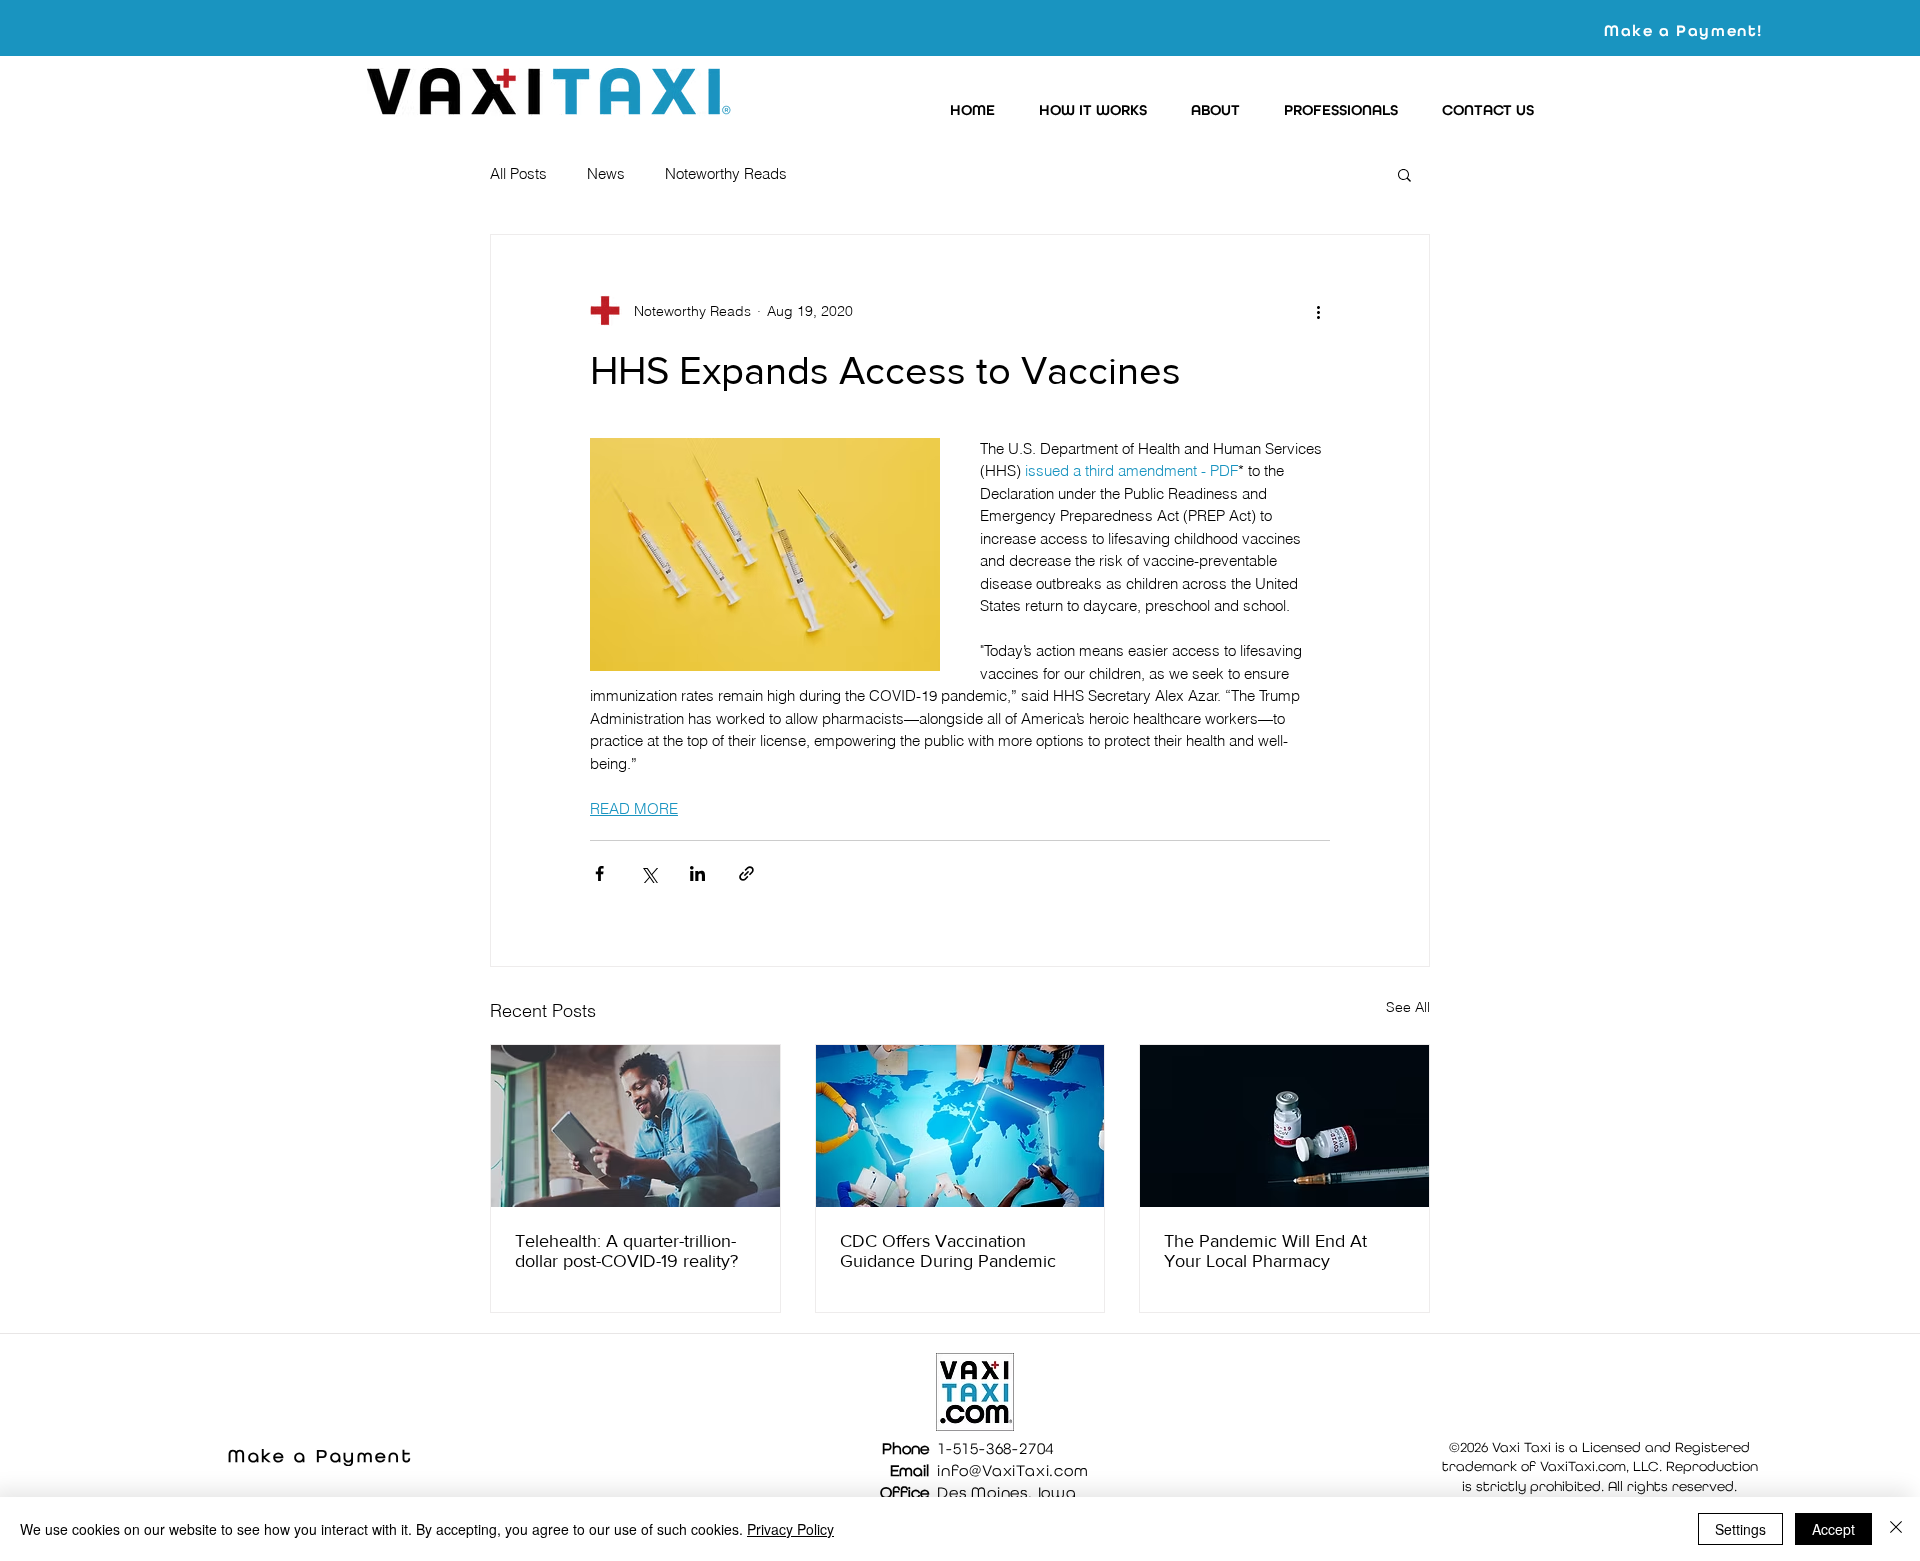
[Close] (1896, 1529)
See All (1408, 1007)
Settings (1740, 1529)
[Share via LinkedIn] (697, 873)
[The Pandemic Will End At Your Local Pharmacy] (1284, 1126)
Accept (1833, 1529)
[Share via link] (746, 873)
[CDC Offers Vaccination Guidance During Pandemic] (960, 1126)
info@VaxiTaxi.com (1013, 1470)
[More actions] (1318, 311)
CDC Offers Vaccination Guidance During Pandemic (948, 1251)
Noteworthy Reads (726, 174)
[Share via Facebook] (599, 873)
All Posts (518, 174)
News (606, 174)
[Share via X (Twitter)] (648, 873)
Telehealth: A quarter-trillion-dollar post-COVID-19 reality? (626, 1251)
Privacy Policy (790, 1529)
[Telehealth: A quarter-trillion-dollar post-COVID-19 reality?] (635, 1126)
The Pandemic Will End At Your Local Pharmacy (1265, 1251)
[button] (1086, 110)
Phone (905, 1448)
